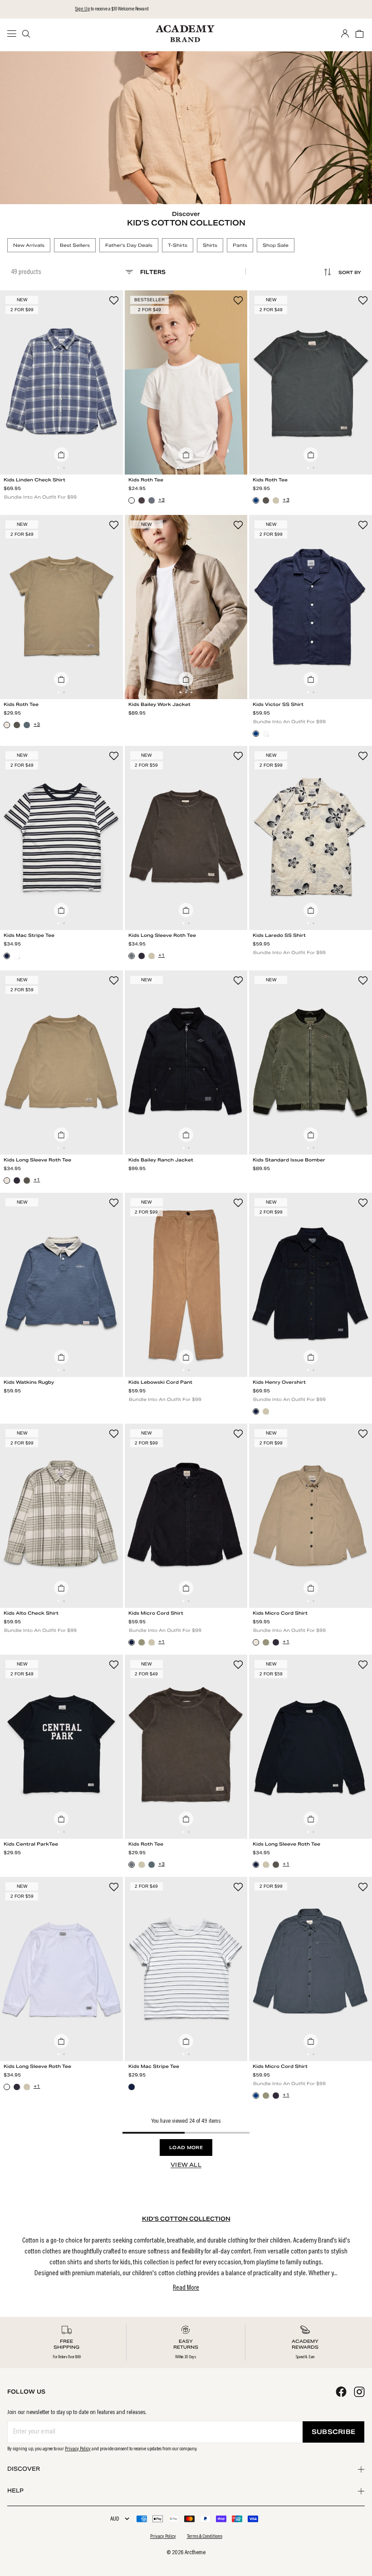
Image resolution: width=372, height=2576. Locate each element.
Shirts (210, 245)
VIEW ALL (186, 2165)
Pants (240, 245)
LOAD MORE (186, 2147)
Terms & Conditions (205, 2537)
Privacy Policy (78, 2449)
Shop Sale (276, 245)
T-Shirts (178, 245)
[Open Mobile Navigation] (15, 34)
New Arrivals (29, 245)
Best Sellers (75, 245)
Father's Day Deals (129, 245)
